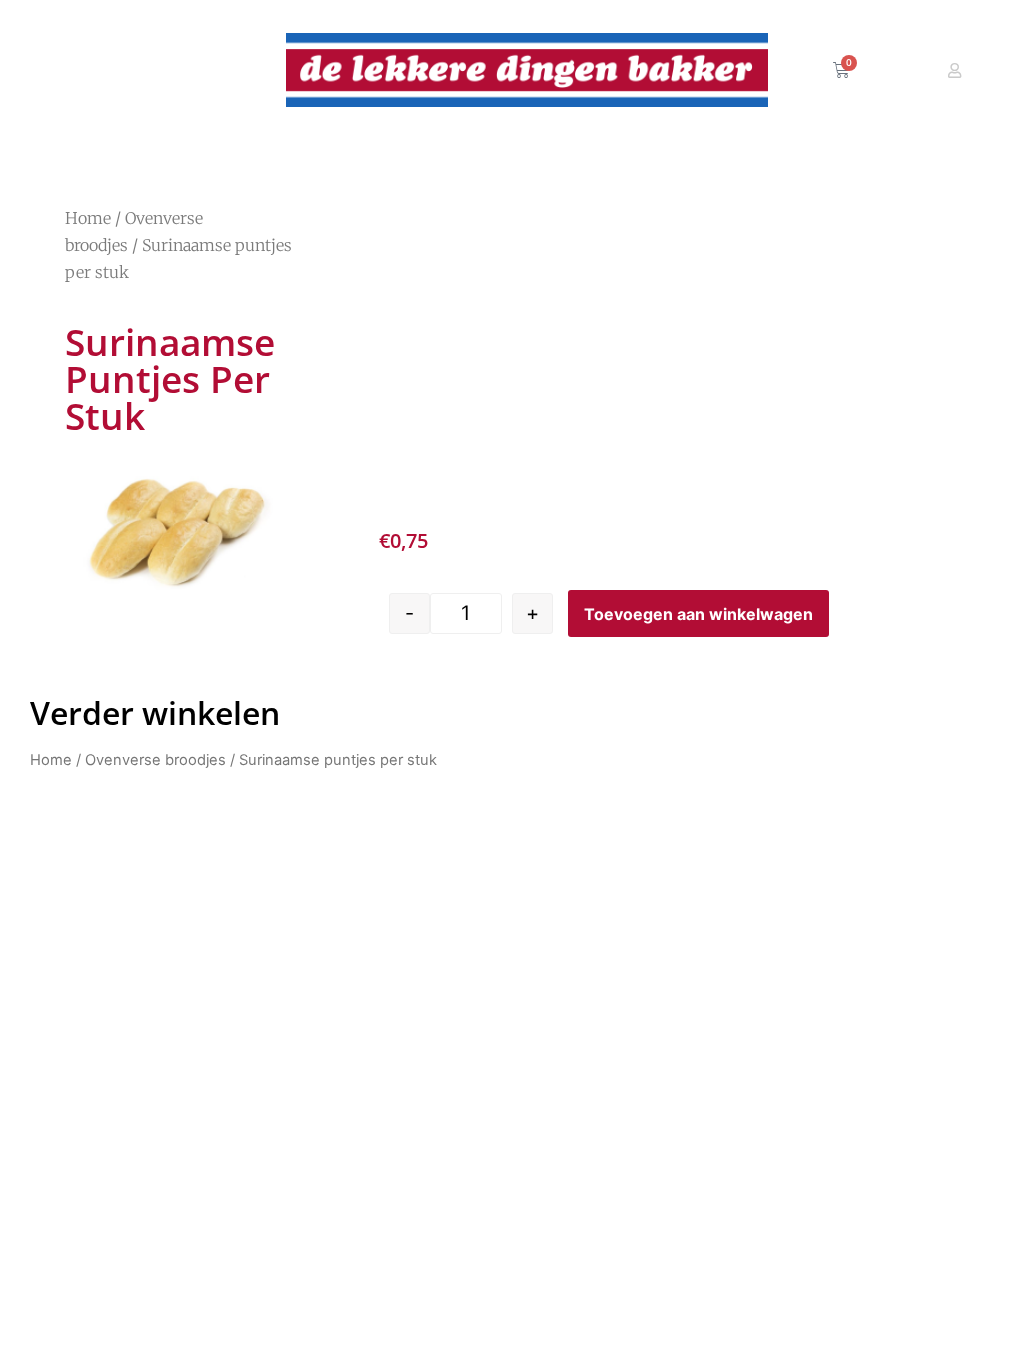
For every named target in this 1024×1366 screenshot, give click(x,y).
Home (88, 218)
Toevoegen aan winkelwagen (698, 614)
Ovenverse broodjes (155, 760)
